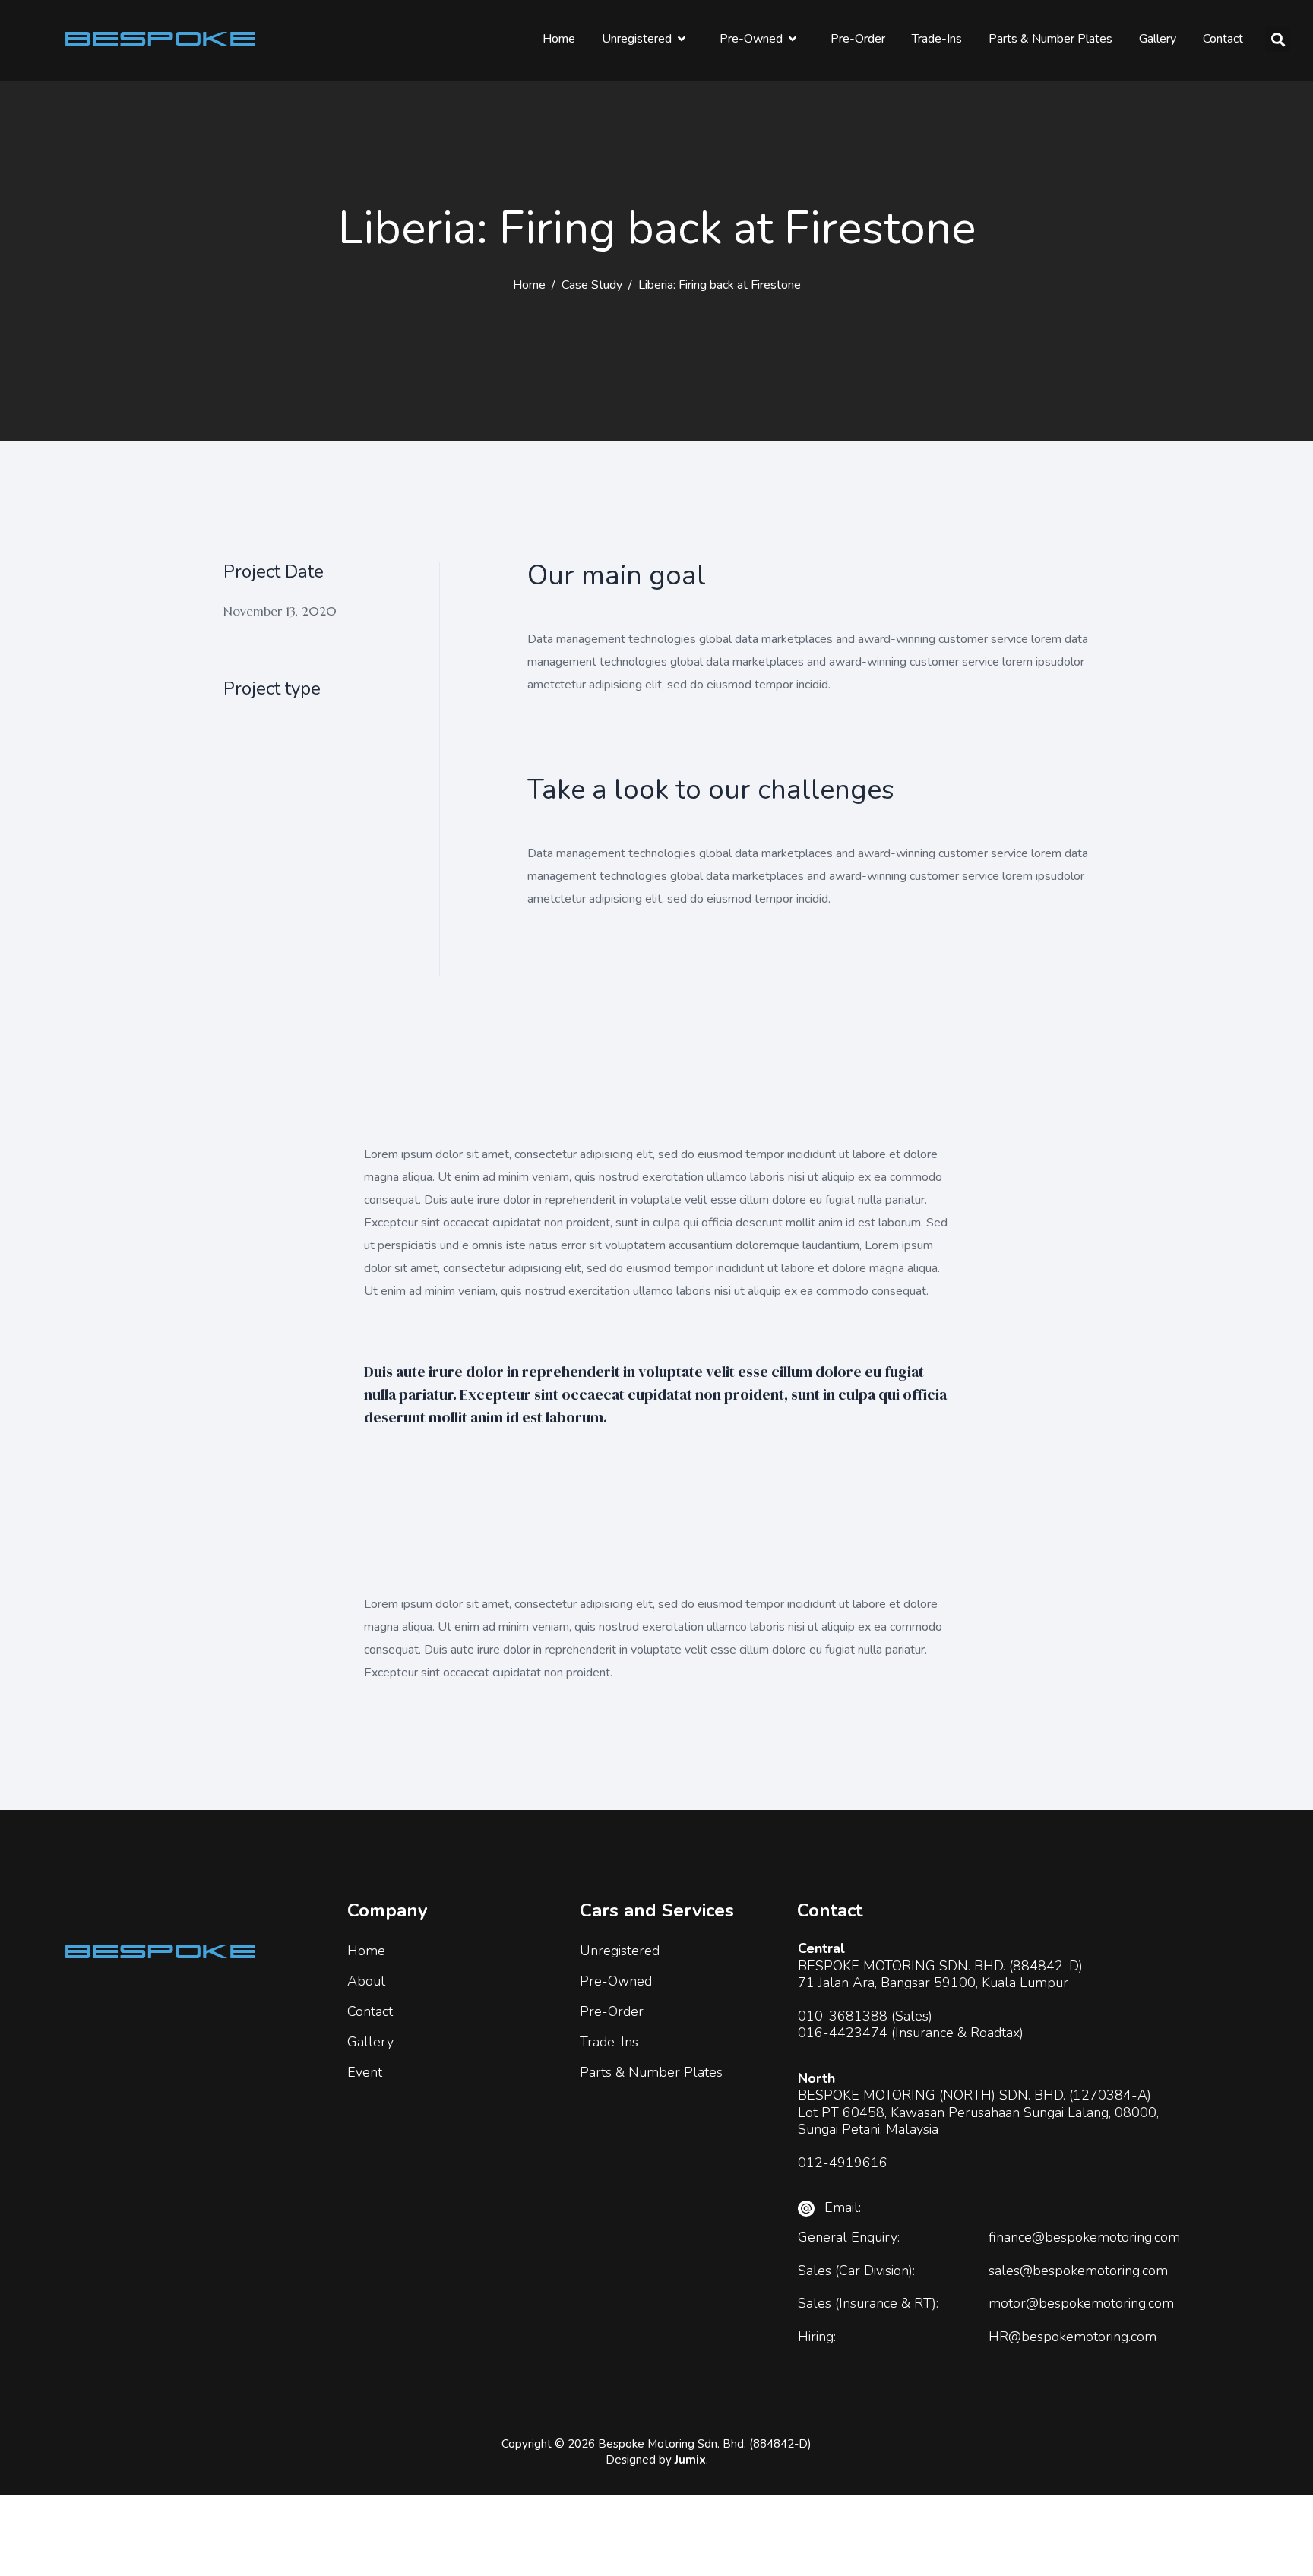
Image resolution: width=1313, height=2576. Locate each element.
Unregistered (637, 39)
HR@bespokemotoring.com (1073, 2337)
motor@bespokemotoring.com (1081, 2303)
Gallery (1158, 39)
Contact (1223, 39)
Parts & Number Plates (1050, 39)
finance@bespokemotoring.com (1084, 2237)
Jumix (690, 2460)
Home (559, 39)
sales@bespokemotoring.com (1078, 2271)
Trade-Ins (937, 39)
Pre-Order (858, 39)
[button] (1278, 39)
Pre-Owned (751, 39)
